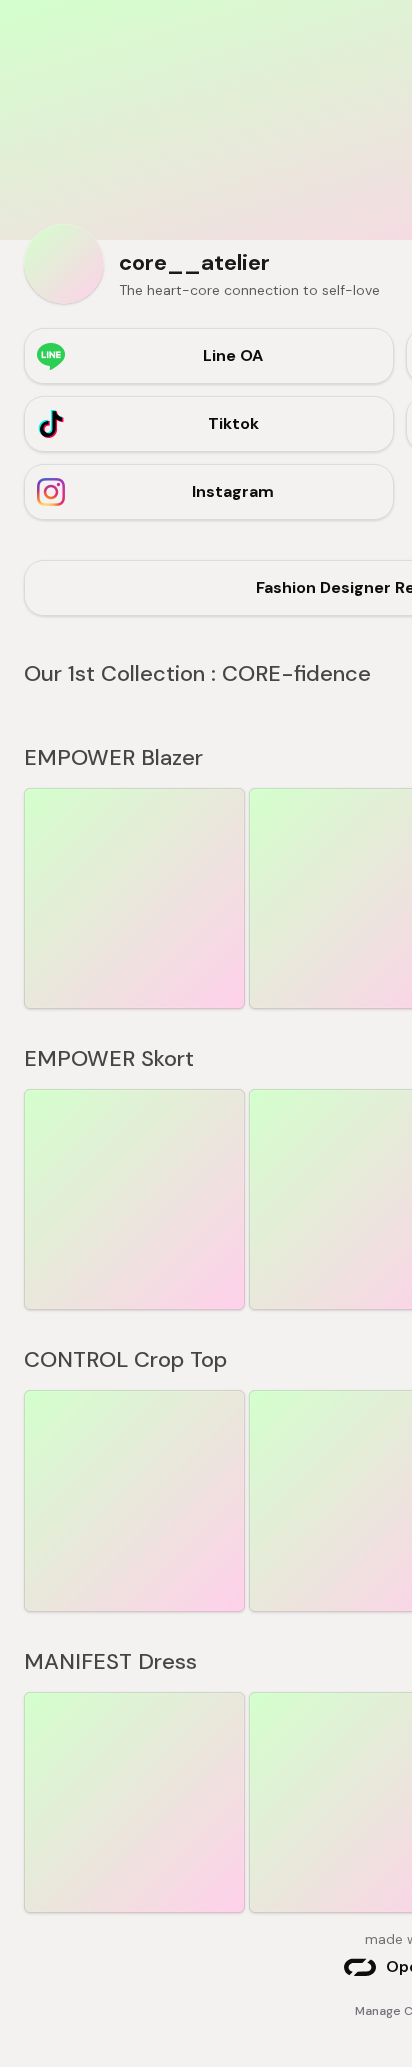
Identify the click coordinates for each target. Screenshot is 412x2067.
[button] (134, 898)
